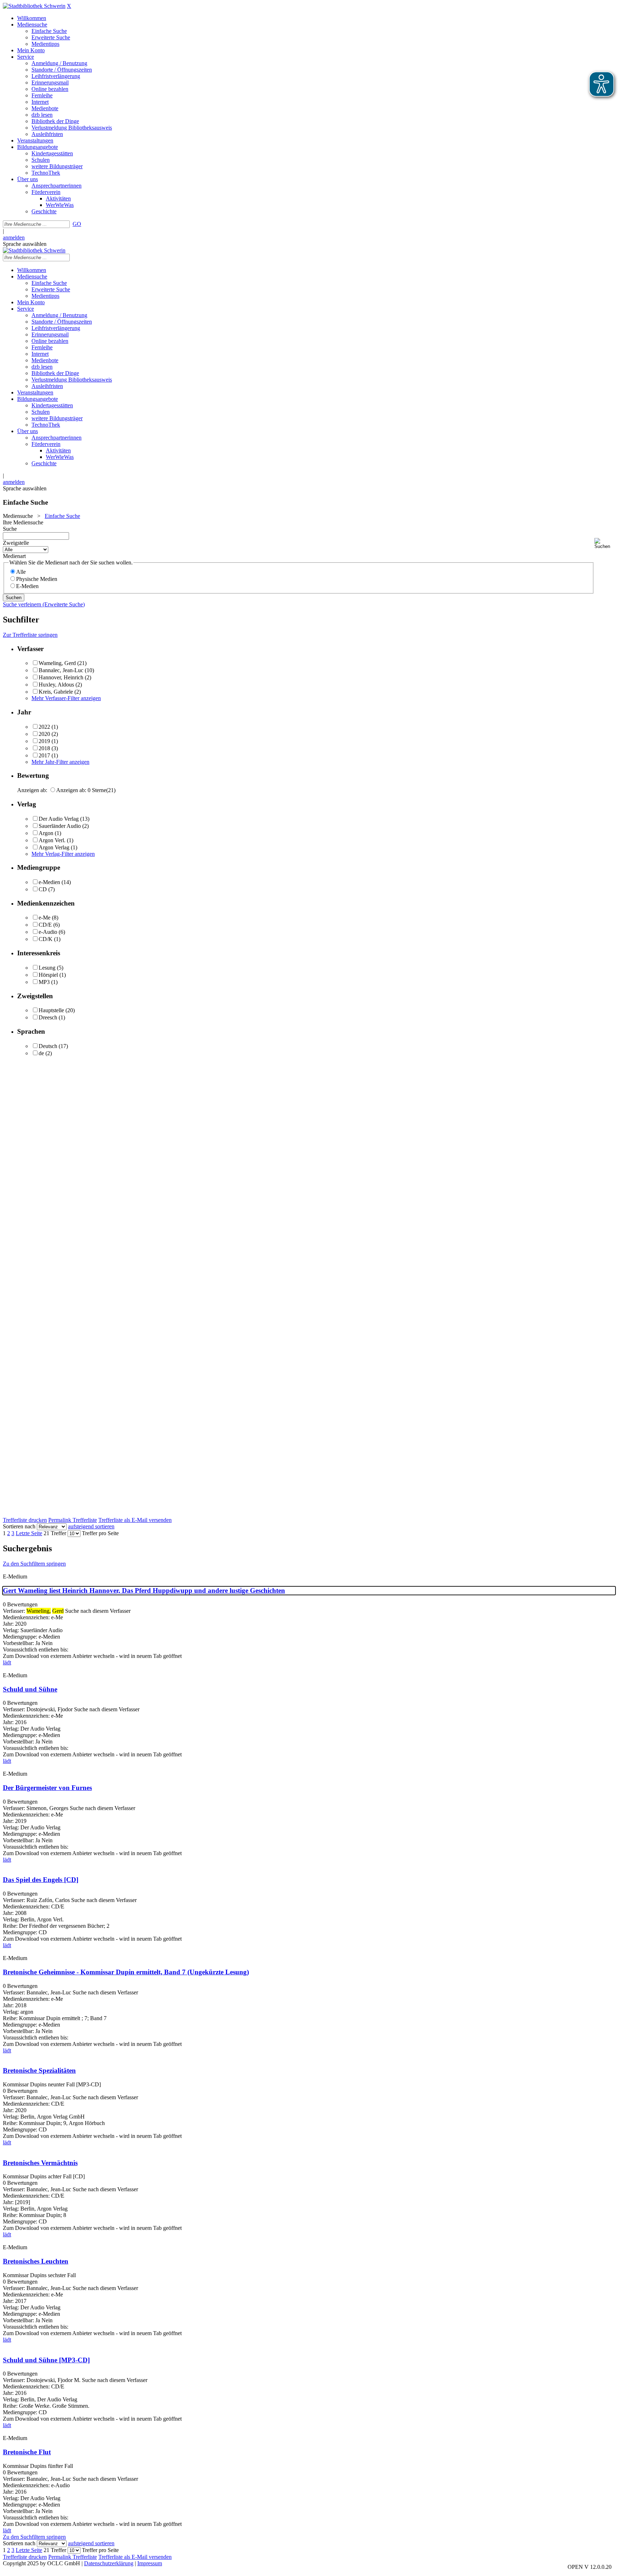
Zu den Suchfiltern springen (34, 1564)
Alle (21, 572)
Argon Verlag (54, 847)
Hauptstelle (51, 1010)
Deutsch (48, 1046)
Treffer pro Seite (100, 1533)
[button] (605, 544)
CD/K (46, 939)
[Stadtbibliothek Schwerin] (34, 6)
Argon (46, 833)
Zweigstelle (16, 543)
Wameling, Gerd (57, 663)
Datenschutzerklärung (109, 2563)
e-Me (45, 918)
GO (77, 224)
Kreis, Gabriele (56, 692)
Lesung (47, 968)
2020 (44, 734)
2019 (44, 741)
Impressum (150, 2563)
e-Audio (48, 932)
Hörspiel (48, 975)
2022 (44, 727)
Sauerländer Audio (60, 826)
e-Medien (49, 882)
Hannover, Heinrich (61, 677)
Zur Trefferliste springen (30, 635)
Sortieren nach (19, 1526)
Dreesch (48, 1017)
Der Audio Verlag (59, 819)
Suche (10, 529)
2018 (44, 748)
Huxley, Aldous (56, 685)
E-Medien (27, 586)
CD (43, 889)
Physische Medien (37, 579)
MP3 (44, 982)
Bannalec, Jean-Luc (61, 670)
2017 (44, 755)
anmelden (14, 237)
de (41, 1053)
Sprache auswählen (25, 244)
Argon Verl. (52, 840)
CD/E (45, 925)
